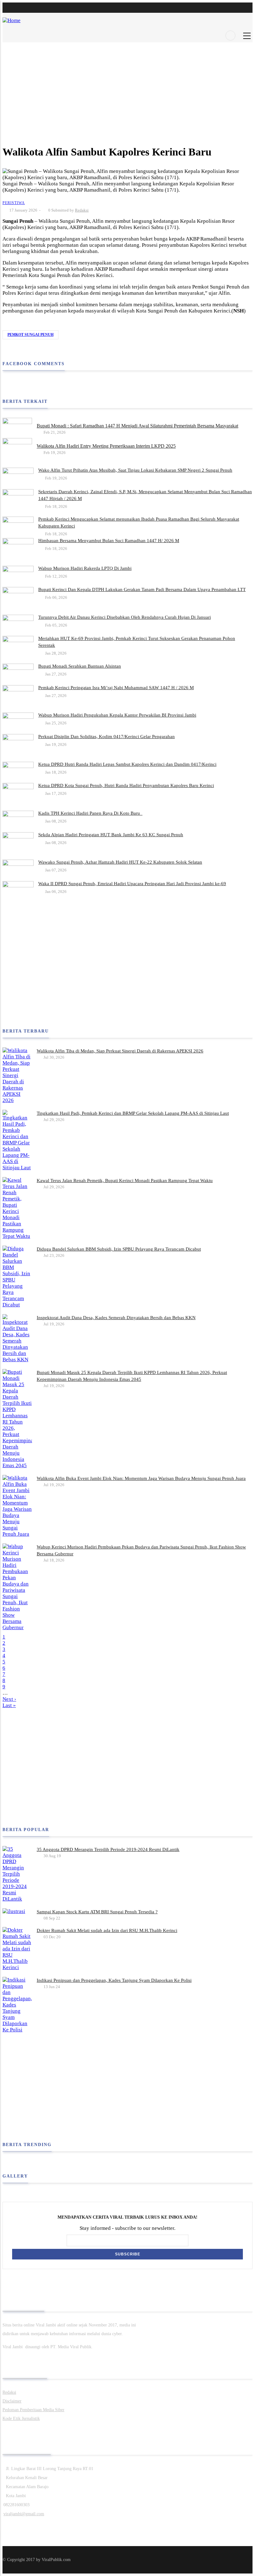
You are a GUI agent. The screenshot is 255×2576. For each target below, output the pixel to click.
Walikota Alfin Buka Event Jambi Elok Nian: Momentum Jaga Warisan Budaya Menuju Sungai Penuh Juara (141, 1478)
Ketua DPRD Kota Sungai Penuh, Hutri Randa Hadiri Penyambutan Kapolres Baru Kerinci (126, 785)
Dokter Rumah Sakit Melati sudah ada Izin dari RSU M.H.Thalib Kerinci (107, 1930)
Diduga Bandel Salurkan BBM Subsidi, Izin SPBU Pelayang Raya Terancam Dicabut (119, 1249)
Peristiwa (14, 203)
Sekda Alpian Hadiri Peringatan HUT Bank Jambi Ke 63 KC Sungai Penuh (111, 835)
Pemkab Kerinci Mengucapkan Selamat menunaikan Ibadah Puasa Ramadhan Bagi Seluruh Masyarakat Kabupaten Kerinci (139, 522)
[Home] (12, 17)
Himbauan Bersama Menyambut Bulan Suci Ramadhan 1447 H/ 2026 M (109, 541)
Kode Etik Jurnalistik (21, 2419)
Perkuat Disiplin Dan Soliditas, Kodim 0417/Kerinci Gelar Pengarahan (107, 737)
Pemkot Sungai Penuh (30, 335)
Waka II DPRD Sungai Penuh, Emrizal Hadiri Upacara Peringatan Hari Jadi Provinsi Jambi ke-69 (132, 884)
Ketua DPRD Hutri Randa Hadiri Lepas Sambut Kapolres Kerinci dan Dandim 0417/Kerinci (127, 764)
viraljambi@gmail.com (24, 2514)
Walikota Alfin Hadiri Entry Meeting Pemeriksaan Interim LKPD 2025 (106, 446)
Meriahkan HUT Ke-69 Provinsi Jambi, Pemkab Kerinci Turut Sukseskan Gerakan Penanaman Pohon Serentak (137, 642)
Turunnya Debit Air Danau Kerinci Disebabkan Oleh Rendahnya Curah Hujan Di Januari (125, 617)
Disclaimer (12, 2401)
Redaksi (82, 210)
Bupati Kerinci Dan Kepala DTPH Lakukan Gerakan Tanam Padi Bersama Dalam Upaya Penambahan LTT (142, 589)
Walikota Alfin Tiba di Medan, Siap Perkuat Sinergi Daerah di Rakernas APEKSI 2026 (120, 1051)
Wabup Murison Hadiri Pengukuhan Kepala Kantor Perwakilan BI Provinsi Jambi (117, 715)
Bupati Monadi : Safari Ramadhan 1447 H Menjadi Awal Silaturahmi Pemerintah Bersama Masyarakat (137, 426)
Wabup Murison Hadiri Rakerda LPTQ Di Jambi (85, 568)
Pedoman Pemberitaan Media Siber (33, 2410)
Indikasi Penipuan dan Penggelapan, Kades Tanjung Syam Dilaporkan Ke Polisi (114, 1980)
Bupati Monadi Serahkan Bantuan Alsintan (80, 666)
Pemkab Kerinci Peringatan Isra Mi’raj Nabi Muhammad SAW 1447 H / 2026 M (116, 688)
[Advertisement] (127, 86)
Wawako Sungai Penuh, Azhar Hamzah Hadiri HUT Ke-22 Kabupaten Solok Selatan (120, 862)
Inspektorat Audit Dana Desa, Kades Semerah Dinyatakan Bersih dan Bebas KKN (116, 1318)
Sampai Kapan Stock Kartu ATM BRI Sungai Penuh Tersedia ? (97, 1912)
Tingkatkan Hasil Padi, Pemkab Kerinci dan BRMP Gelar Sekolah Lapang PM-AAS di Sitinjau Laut (133, 1113)
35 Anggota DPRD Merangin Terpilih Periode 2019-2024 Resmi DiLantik (108, 1849)
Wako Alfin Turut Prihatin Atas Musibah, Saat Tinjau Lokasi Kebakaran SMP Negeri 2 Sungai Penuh (135, 470)
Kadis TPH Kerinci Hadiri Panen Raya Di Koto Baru (90, 813)
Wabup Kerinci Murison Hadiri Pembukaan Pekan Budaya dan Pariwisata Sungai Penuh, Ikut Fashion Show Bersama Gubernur (141, 1550)
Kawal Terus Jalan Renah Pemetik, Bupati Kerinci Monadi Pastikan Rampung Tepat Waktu (125, 1181)
